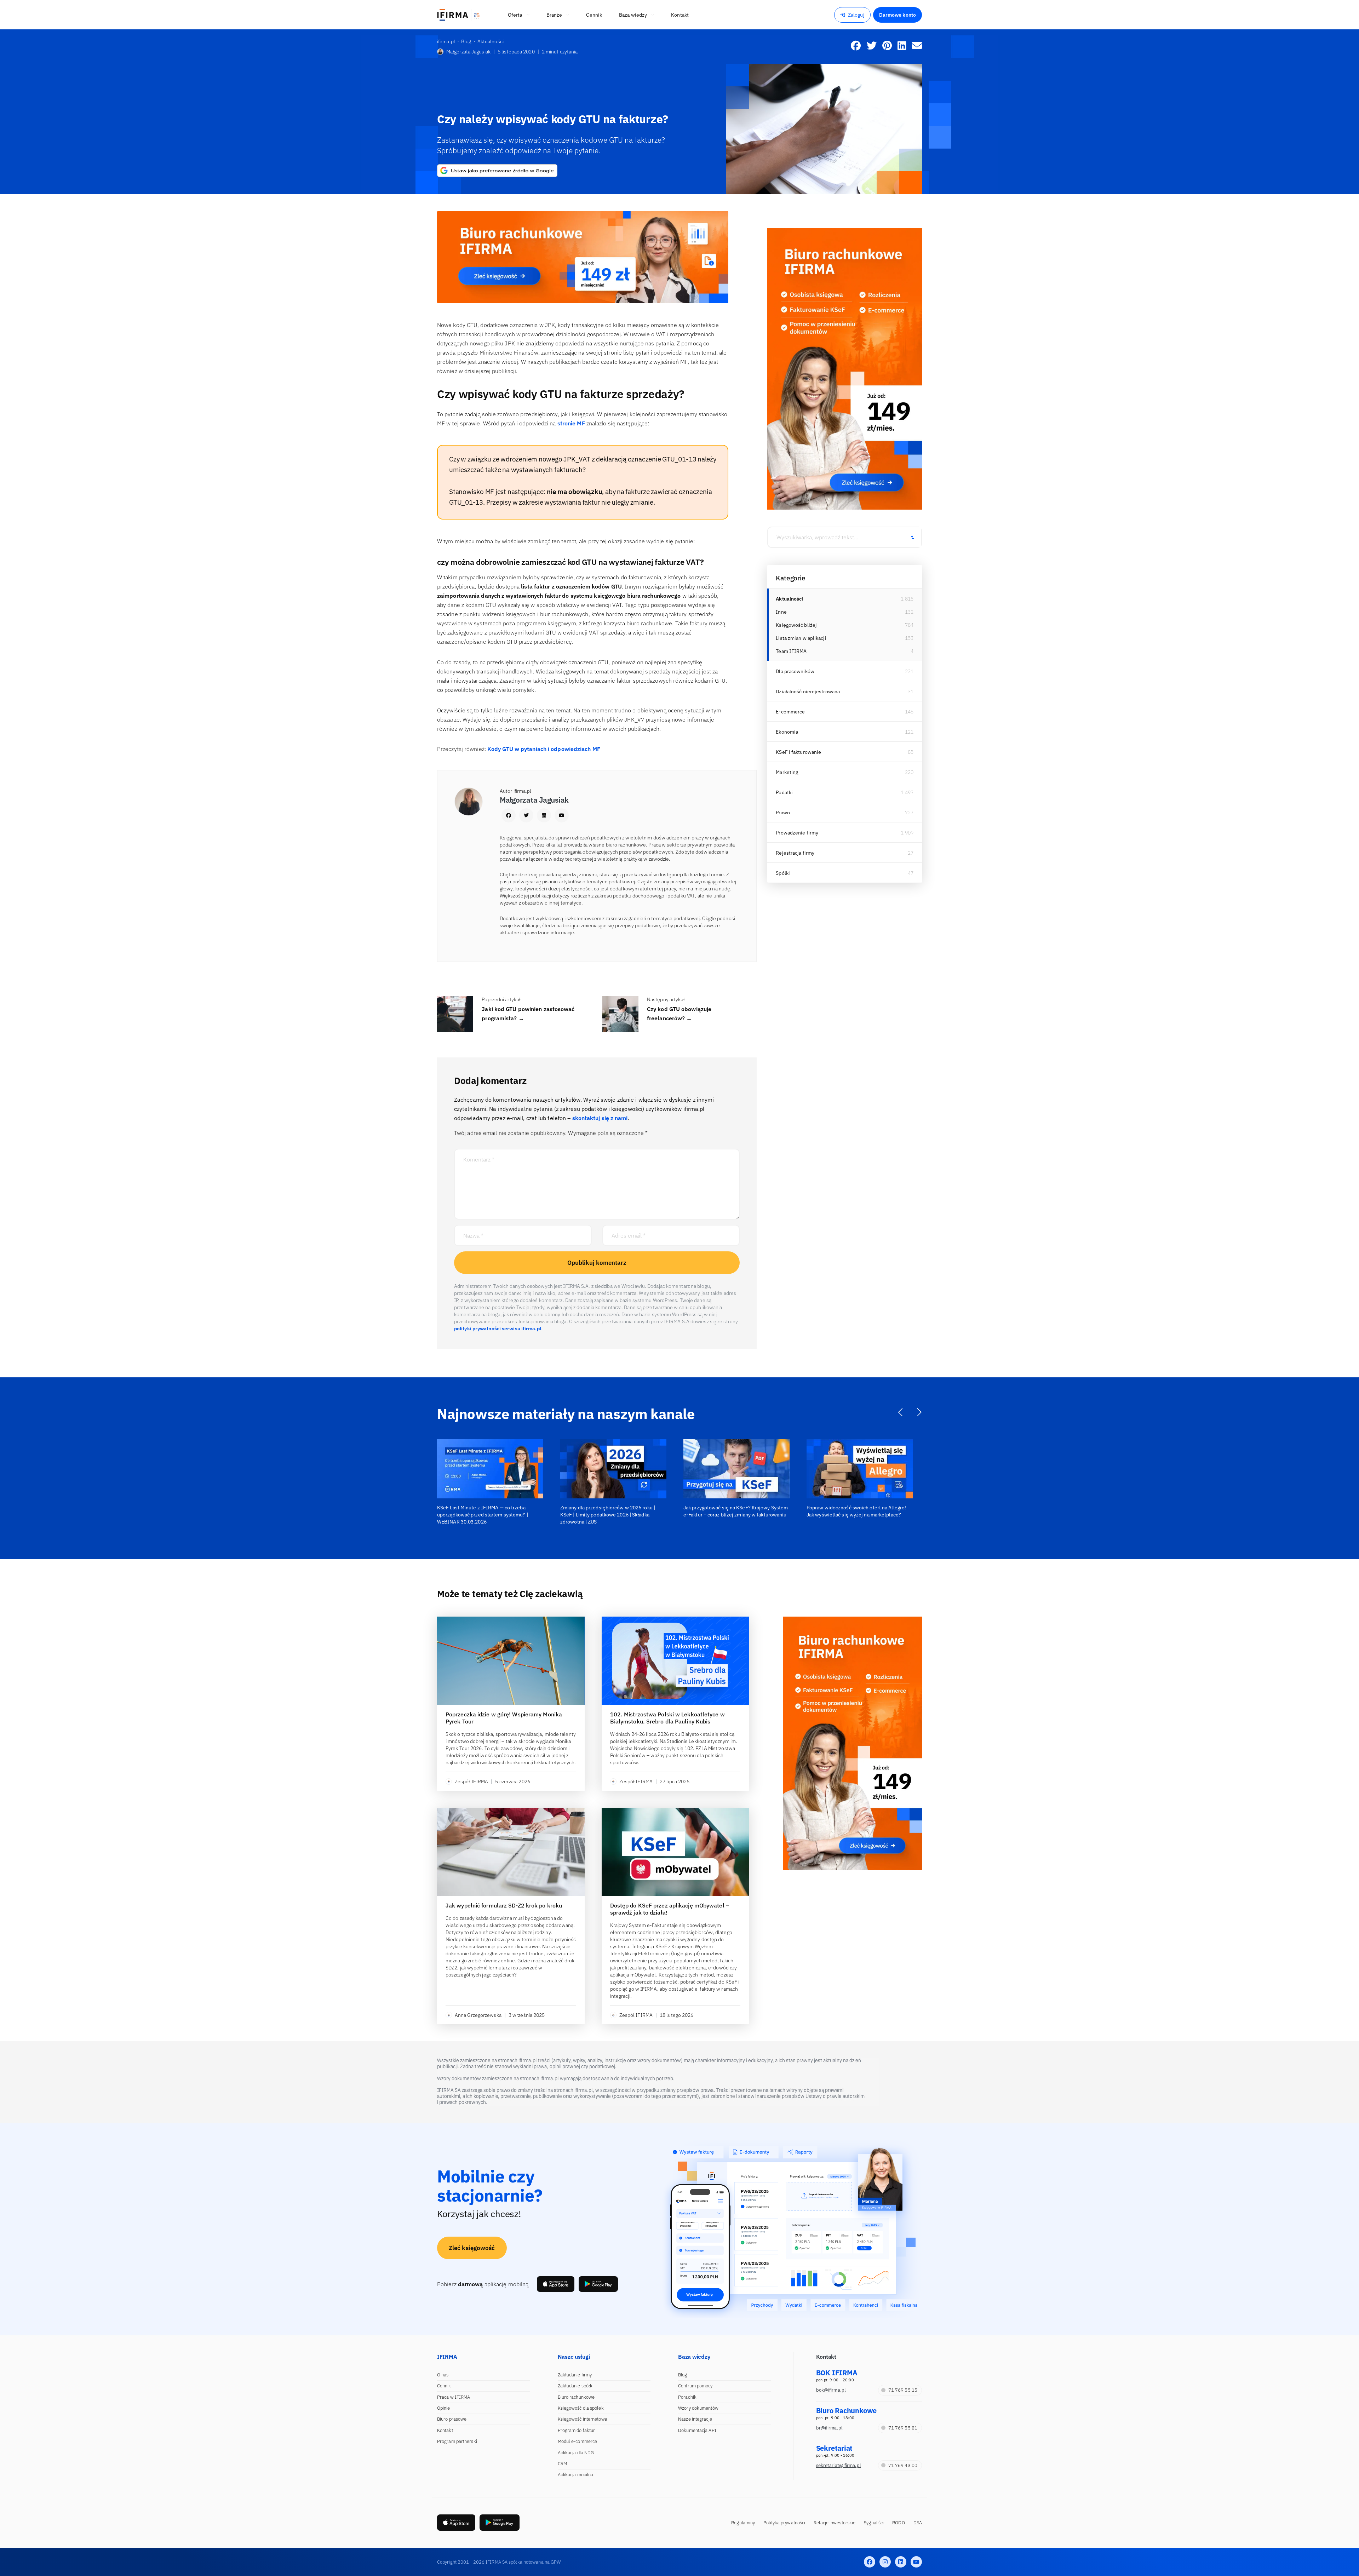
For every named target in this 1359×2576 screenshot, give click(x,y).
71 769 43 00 (903, 2465)
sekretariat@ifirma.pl (839, 2465)
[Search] (912, 537)
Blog (683, 2375)
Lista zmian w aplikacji (801, 638)
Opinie (444, 2408)
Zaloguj (856, 15)
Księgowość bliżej (796, 625)
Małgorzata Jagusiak (468, 52)
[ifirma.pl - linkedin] (901, 2562)
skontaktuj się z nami (600, 1118)
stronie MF (571, 423)
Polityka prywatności (784, 2523)
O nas (443, 2375)
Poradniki (688, 2397)
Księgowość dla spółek (581, 2408)
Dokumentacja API (697, 2430)
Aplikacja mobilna (576, 2475)
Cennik (444, 2386)
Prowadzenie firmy (797, 833)
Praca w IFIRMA (454, 2397)
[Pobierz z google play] (598, 2284)
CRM (562, 2464)
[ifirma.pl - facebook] (870, 2562)
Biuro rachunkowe (576, 2397)
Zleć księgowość (472, 2248)
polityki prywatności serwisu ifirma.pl (498, 1329)
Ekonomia (787, 732)
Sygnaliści (874, 2523)
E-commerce (790, 712)
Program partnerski (457, 2441)
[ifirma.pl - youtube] (916, 2562)
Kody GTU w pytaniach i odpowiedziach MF (544, 749)
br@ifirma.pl (829, 2428)
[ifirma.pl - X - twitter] (885, 2562)
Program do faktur (577, 2430)
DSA (918, 2523)
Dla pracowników (795, 671)
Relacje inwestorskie (835, 2523)
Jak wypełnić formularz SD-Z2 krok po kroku (504, 1905)
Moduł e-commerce (578, 2441)
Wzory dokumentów (698, 2408)
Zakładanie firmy (575, 2375)
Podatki (784, 792)
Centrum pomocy (695, 2386)
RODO (898, 2523)
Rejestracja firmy (795, 853)
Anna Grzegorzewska (478, 2015)
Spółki (783, 873)
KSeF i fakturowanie (798, 752)
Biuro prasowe (452, 2419)
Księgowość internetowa (583, 2419)
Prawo (783, 813)
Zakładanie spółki (576, 2386)
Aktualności (789, 599)
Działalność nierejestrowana (808, 692)
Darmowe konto (898, 15)
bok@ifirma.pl (831, 2390)
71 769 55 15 (903, 2390)
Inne (781, 612)
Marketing (787, 772)
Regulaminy (743, 2523)
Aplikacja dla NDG (576, 2453)
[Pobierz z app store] (556, 2284)
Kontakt (445, 2430)
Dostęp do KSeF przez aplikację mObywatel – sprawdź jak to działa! (670, 1909)
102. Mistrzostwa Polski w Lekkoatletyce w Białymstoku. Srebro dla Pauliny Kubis (667, 1718)
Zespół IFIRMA (471, 1782)
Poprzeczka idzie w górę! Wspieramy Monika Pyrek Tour (504, 1718)
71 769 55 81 (903, 2428)
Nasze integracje (695, 2419)
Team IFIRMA (791, 651)
